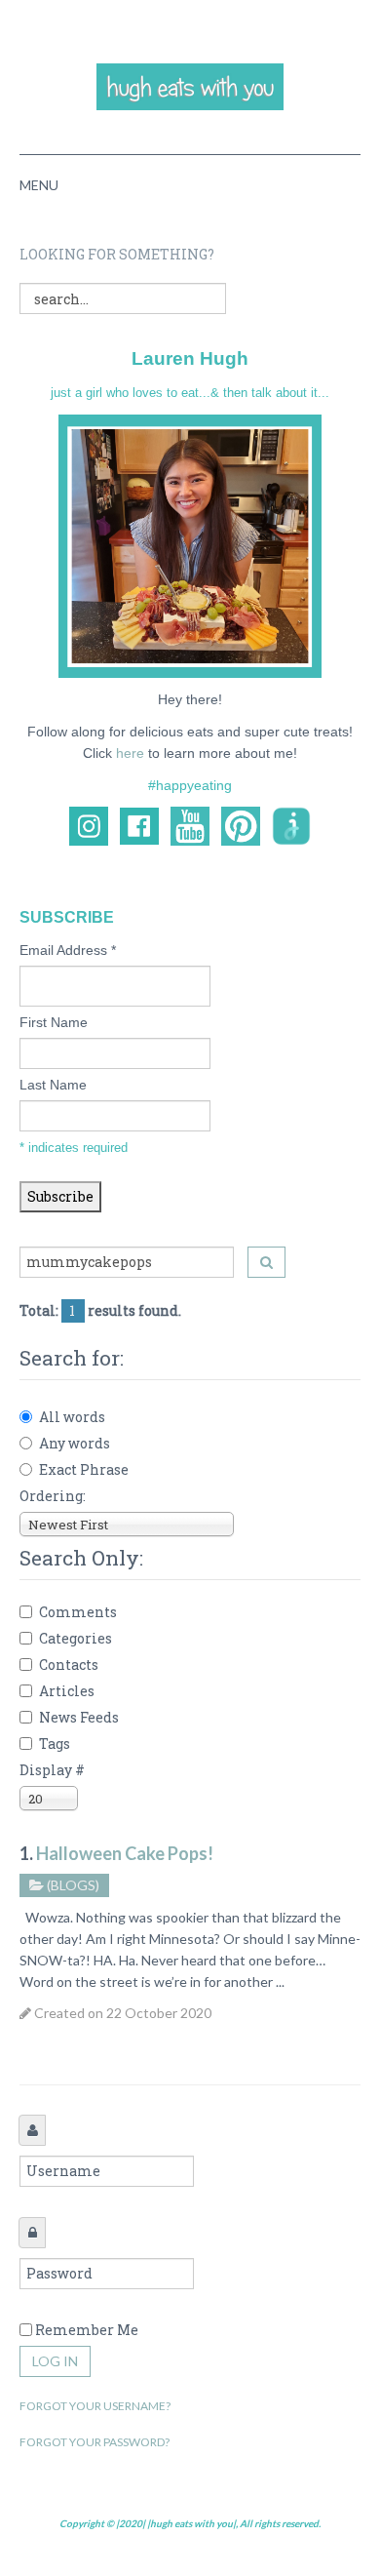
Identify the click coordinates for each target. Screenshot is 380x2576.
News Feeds (79, 1717)
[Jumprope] (291, 825)
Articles (67, 1691)
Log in (55, 2361)
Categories (76, 1638)
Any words (75, 1443)
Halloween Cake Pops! (125, 1853)
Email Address (68, 950)
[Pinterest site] (241, 825)
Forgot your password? (95, 2442)
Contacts (69, 1664)
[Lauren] (190, 545)
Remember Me (87, 2330)
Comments (78, 1612)
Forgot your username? (95, 2406)
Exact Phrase (84, 1469)
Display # (52, 1770)
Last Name (53, 1085)
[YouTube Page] (190, 825)
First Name (54, 1022)
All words (72, 1417)
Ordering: (53, 1496)
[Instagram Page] (89, 825)
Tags (55, 1744)
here (130, 753)
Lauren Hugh (190, 358)
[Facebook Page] (139, 825)
